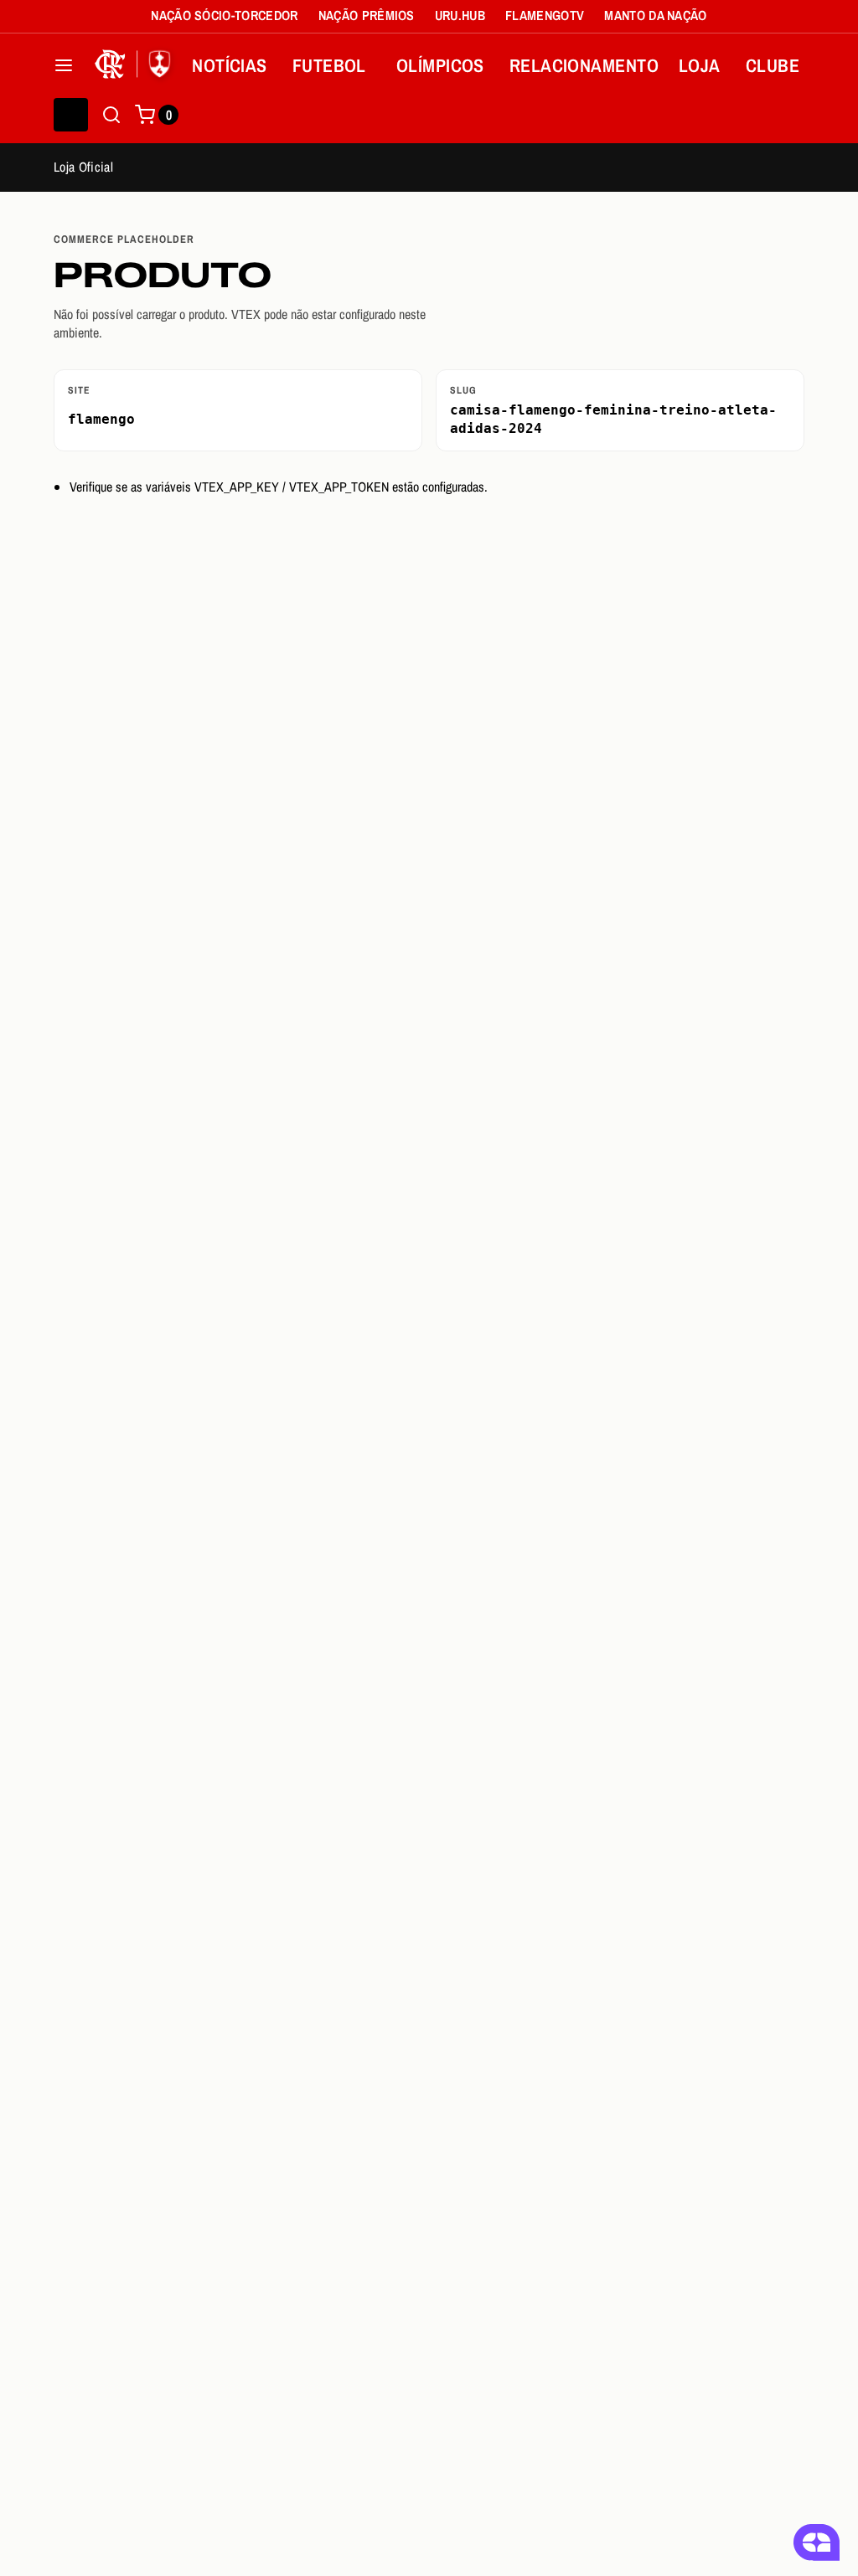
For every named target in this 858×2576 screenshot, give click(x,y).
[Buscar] (111, 115)
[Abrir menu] (64, 65)
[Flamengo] (136, 65)
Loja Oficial (83, 167)
